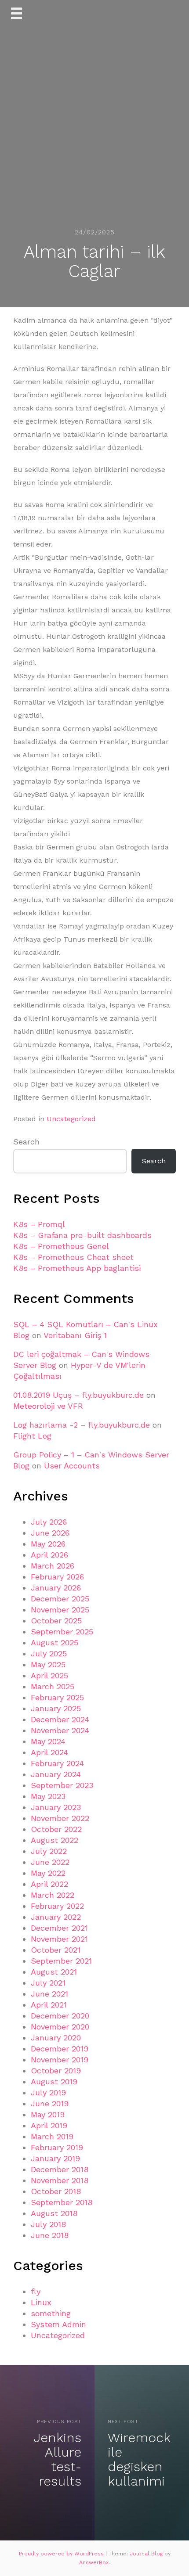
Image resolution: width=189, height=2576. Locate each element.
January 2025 (56, 1708)
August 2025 (55, 1642)
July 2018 (48, 2224)
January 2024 (56, 1774)
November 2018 (60, 2180)
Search (26, 1142)
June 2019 (50, 2103)
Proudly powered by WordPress (62, 2554)
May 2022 (48, 1873)
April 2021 (49, 2005)
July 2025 (49, 1653)
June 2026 (50, 1533)
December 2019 (60, 2049)
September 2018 (62, 2202)
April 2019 (49, 2125)
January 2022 (56, 1917)
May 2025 (48, 1664)
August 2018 (54, 2213)
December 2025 (60, 1599)
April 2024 (49, 1752)
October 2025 (56, 1621)
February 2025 (57, 1697)
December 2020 (60, 2016)
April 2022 (49, 1884)
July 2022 (49, 1851)
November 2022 (60, 1818)
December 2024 (60, 1719)
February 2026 (57, 1577)
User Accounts (72, 1466)
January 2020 (56, 2038)
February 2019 (57, 2147)
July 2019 (48, 2092)
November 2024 (60, 1730)
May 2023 (48, 1796)
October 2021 (56, 1950)
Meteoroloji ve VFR (48, 1406)
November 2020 (60, 2027)
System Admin (58, 2324)
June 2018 (50, 2235)
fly (36, 2291)
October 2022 (56, 1829)
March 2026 (53, 1566)
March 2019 (52, 2136)
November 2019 (60, 2060)
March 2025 (53, 1686)
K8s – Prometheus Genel (61, 1246)
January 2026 (56, 1588)
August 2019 (54, 2081)
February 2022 (57, 1906)
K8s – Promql (39, 1224)
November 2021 (59, 1939)
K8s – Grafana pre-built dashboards (82, 1235)
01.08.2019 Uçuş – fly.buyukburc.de (78, 1395)
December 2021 (59, 1928)
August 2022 (55, 1840)
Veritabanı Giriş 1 (75, 1335)
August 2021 (54, 1972)
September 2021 (61, 1961)
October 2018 (56, 2191)
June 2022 (50, 1862)
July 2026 (49, 1522)
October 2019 (56, 2071)
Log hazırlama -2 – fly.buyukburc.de (82, 1425)
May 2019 (48, 2114)
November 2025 (60, 1610)
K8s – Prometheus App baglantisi (77, 1268)
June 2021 (49, 1994)
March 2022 (53, 1895)
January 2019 (55, 2158)
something (51, 2313)
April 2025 (49, 1675)
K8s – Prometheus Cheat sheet (73, 1257)
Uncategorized (71, 1119)
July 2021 (48, 1983)
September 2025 (62, 1632)
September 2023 (62, 1785)
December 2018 (60, 2169)
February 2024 (57, 1763)
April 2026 (49, 1555)
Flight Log (32, 1436)
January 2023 (56, 1807)
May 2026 (48, 1544)
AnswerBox (94, 2562)
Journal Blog (147, 2554)
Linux (41, 2302)
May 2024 (48, 1741)
